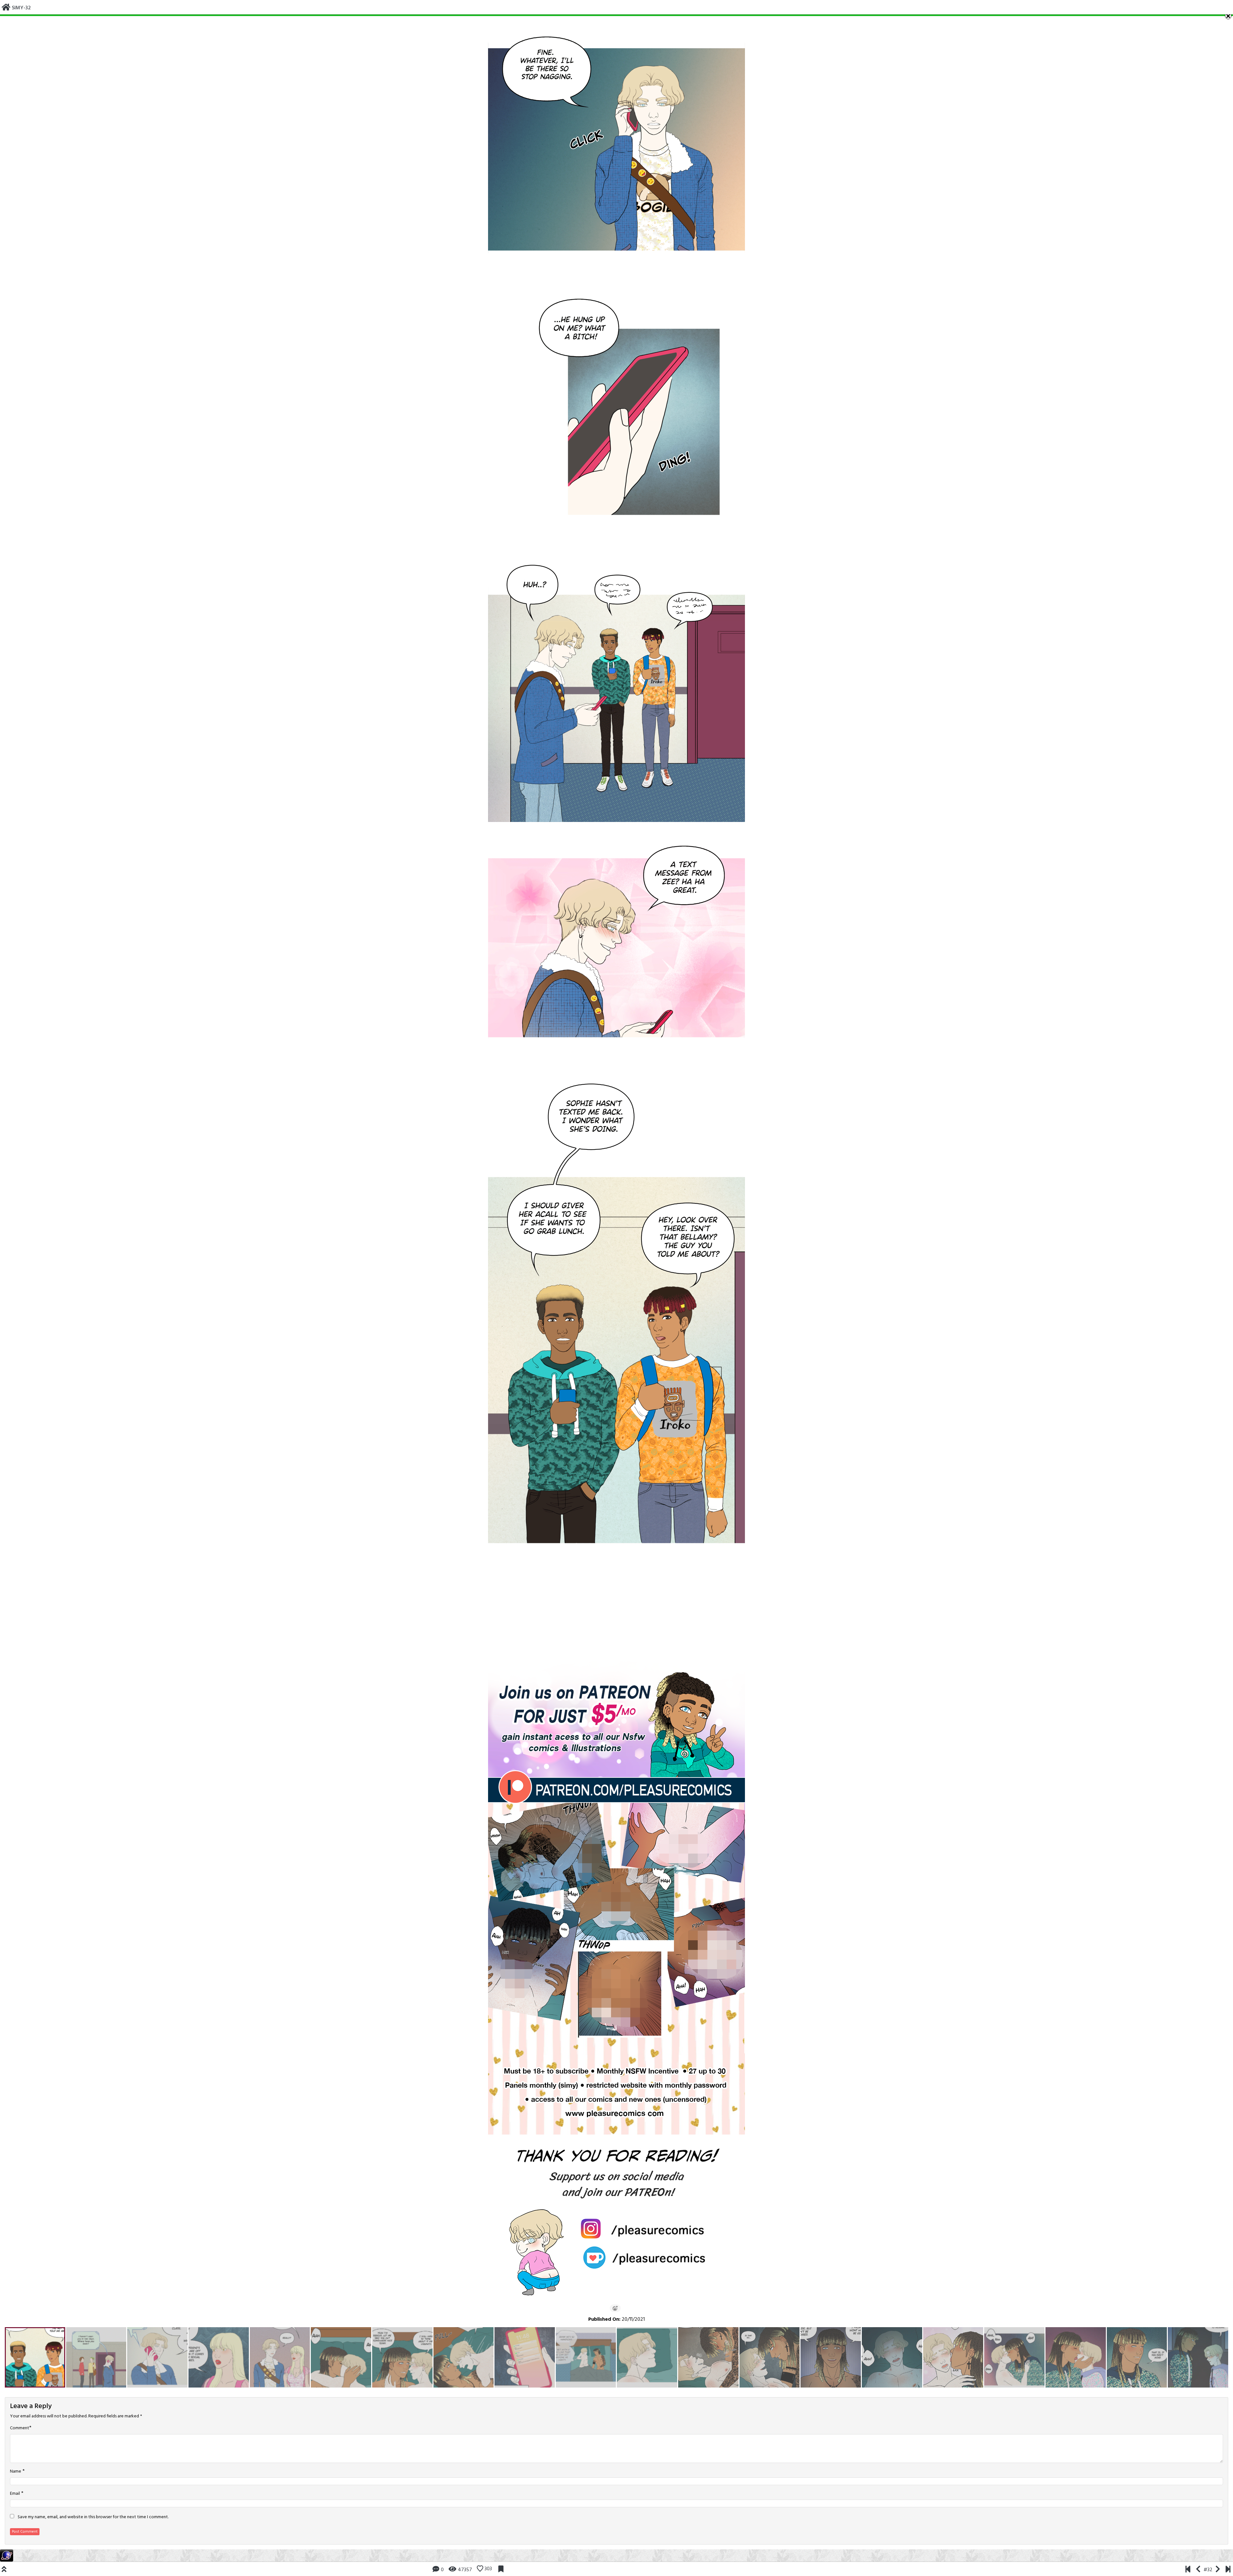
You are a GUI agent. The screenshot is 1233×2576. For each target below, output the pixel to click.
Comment (20, 2428)
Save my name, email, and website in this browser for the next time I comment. (93, 2517)
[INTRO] (1188, 2570)
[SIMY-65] (1228, 2570)
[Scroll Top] (4, 2570)
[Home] (6, 8)
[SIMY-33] (1218, 2570)
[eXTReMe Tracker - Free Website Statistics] (7, 2555)
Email (15, 2494)
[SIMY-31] (1198, 2570)
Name (16, 2472)
